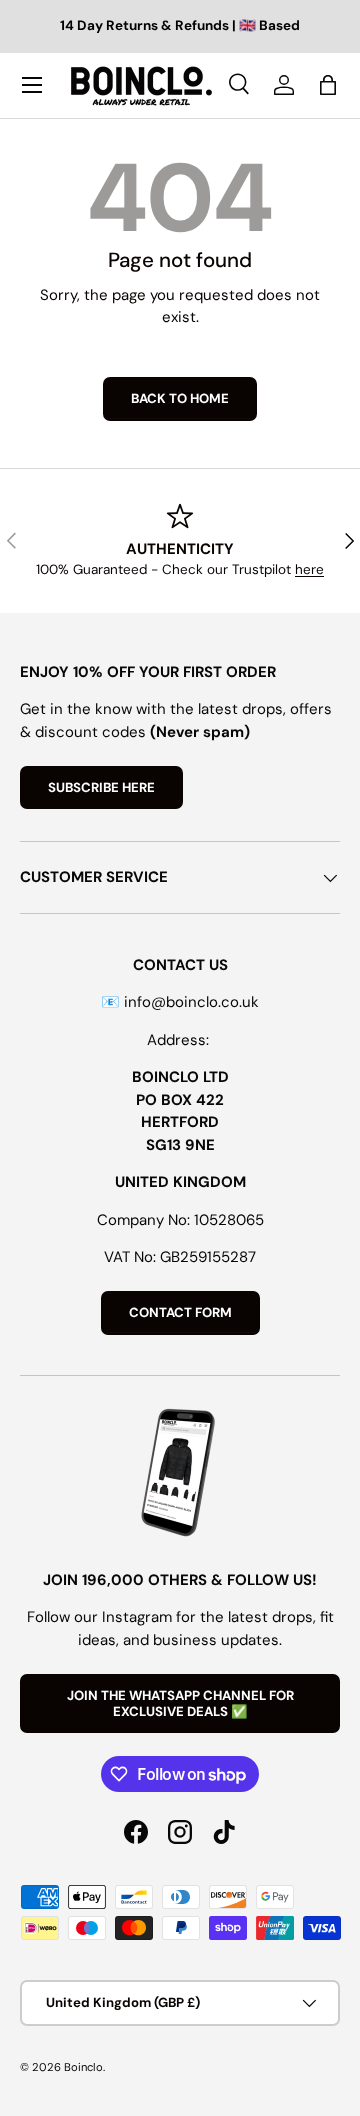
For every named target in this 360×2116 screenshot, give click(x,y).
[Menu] (32, 85)
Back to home (180, 398)
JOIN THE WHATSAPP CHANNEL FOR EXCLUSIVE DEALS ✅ (180, 1703)
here (309, 569)
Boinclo (83, 2067)
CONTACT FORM (180, 1312)
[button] (328, 85)
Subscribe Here (101, 787)
